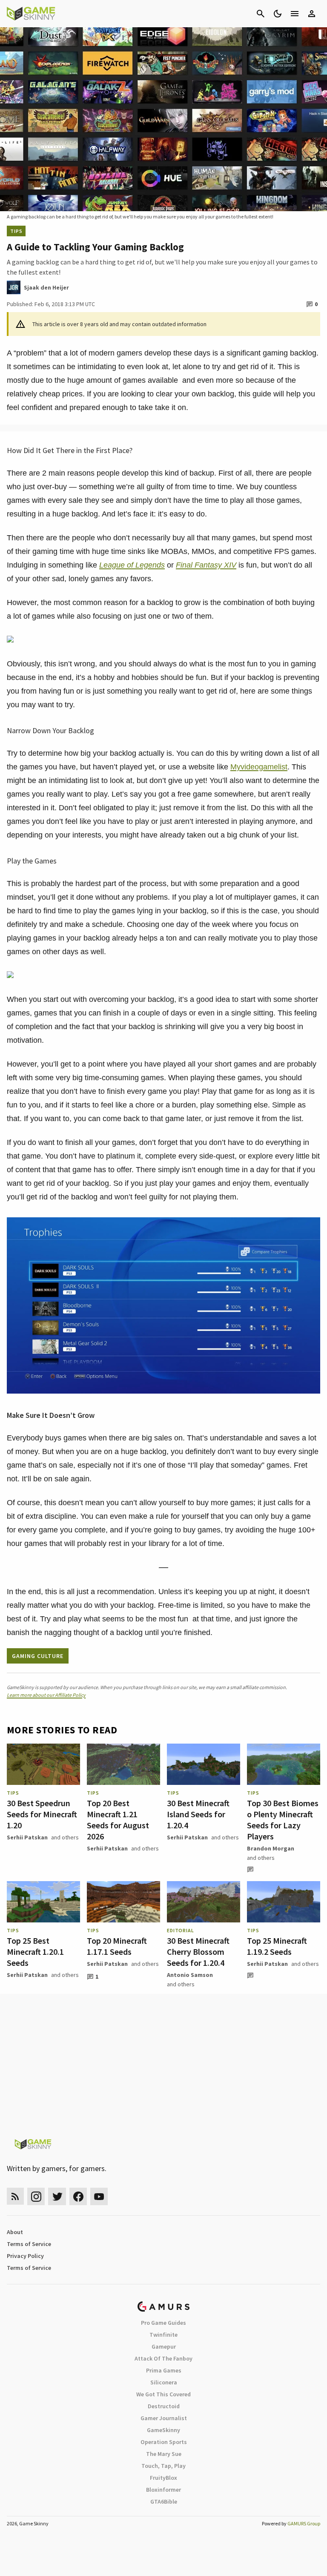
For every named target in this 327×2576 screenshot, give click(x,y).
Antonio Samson (190, 1975)
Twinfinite (163, 2335)
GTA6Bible (164, 2501)
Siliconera (164, 2382)
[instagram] (36, 2196)
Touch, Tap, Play (163, 2466)
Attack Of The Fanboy (163, 2358)
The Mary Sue (164, 2454)
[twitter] (57, 2196)
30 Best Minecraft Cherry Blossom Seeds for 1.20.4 (198, 1952)
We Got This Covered (163, 2394)
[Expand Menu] (295, 14)
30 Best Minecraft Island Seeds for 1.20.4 (198, 1814)
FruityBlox (163, 2478)
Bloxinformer (163, 2490)
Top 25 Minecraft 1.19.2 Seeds (277, 1946)
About (15, 2232)
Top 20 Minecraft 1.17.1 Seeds (117, 1946)
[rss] (15, 2196)
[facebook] (78, 2196)
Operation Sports (164, 2442)
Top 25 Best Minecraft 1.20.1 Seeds (35, 1952)
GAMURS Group (304, 2523)
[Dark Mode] (278, 14)
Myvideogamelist (259, 767)
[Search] (261, 14)
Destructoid (164, 2406)
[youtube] (99, 2196)
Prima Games (164, 2370)
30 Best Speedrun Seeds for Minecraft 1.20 (42, 1814)
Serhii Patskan (27, 1837)
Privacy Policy (25, 2256)
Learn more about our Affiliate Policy (46, 1695)
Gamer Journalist (164, 2418)
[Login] (312, 14)
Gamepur (164, 2347)
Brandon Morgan (271, 1848)
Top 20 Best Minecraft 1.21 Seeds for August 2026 (118, 1820)
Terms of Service (29, 2244)
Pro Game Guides (163, 2323)
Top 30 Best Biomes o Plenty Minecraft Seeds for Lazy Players (283, 1820)
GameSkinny (163, 2430)
